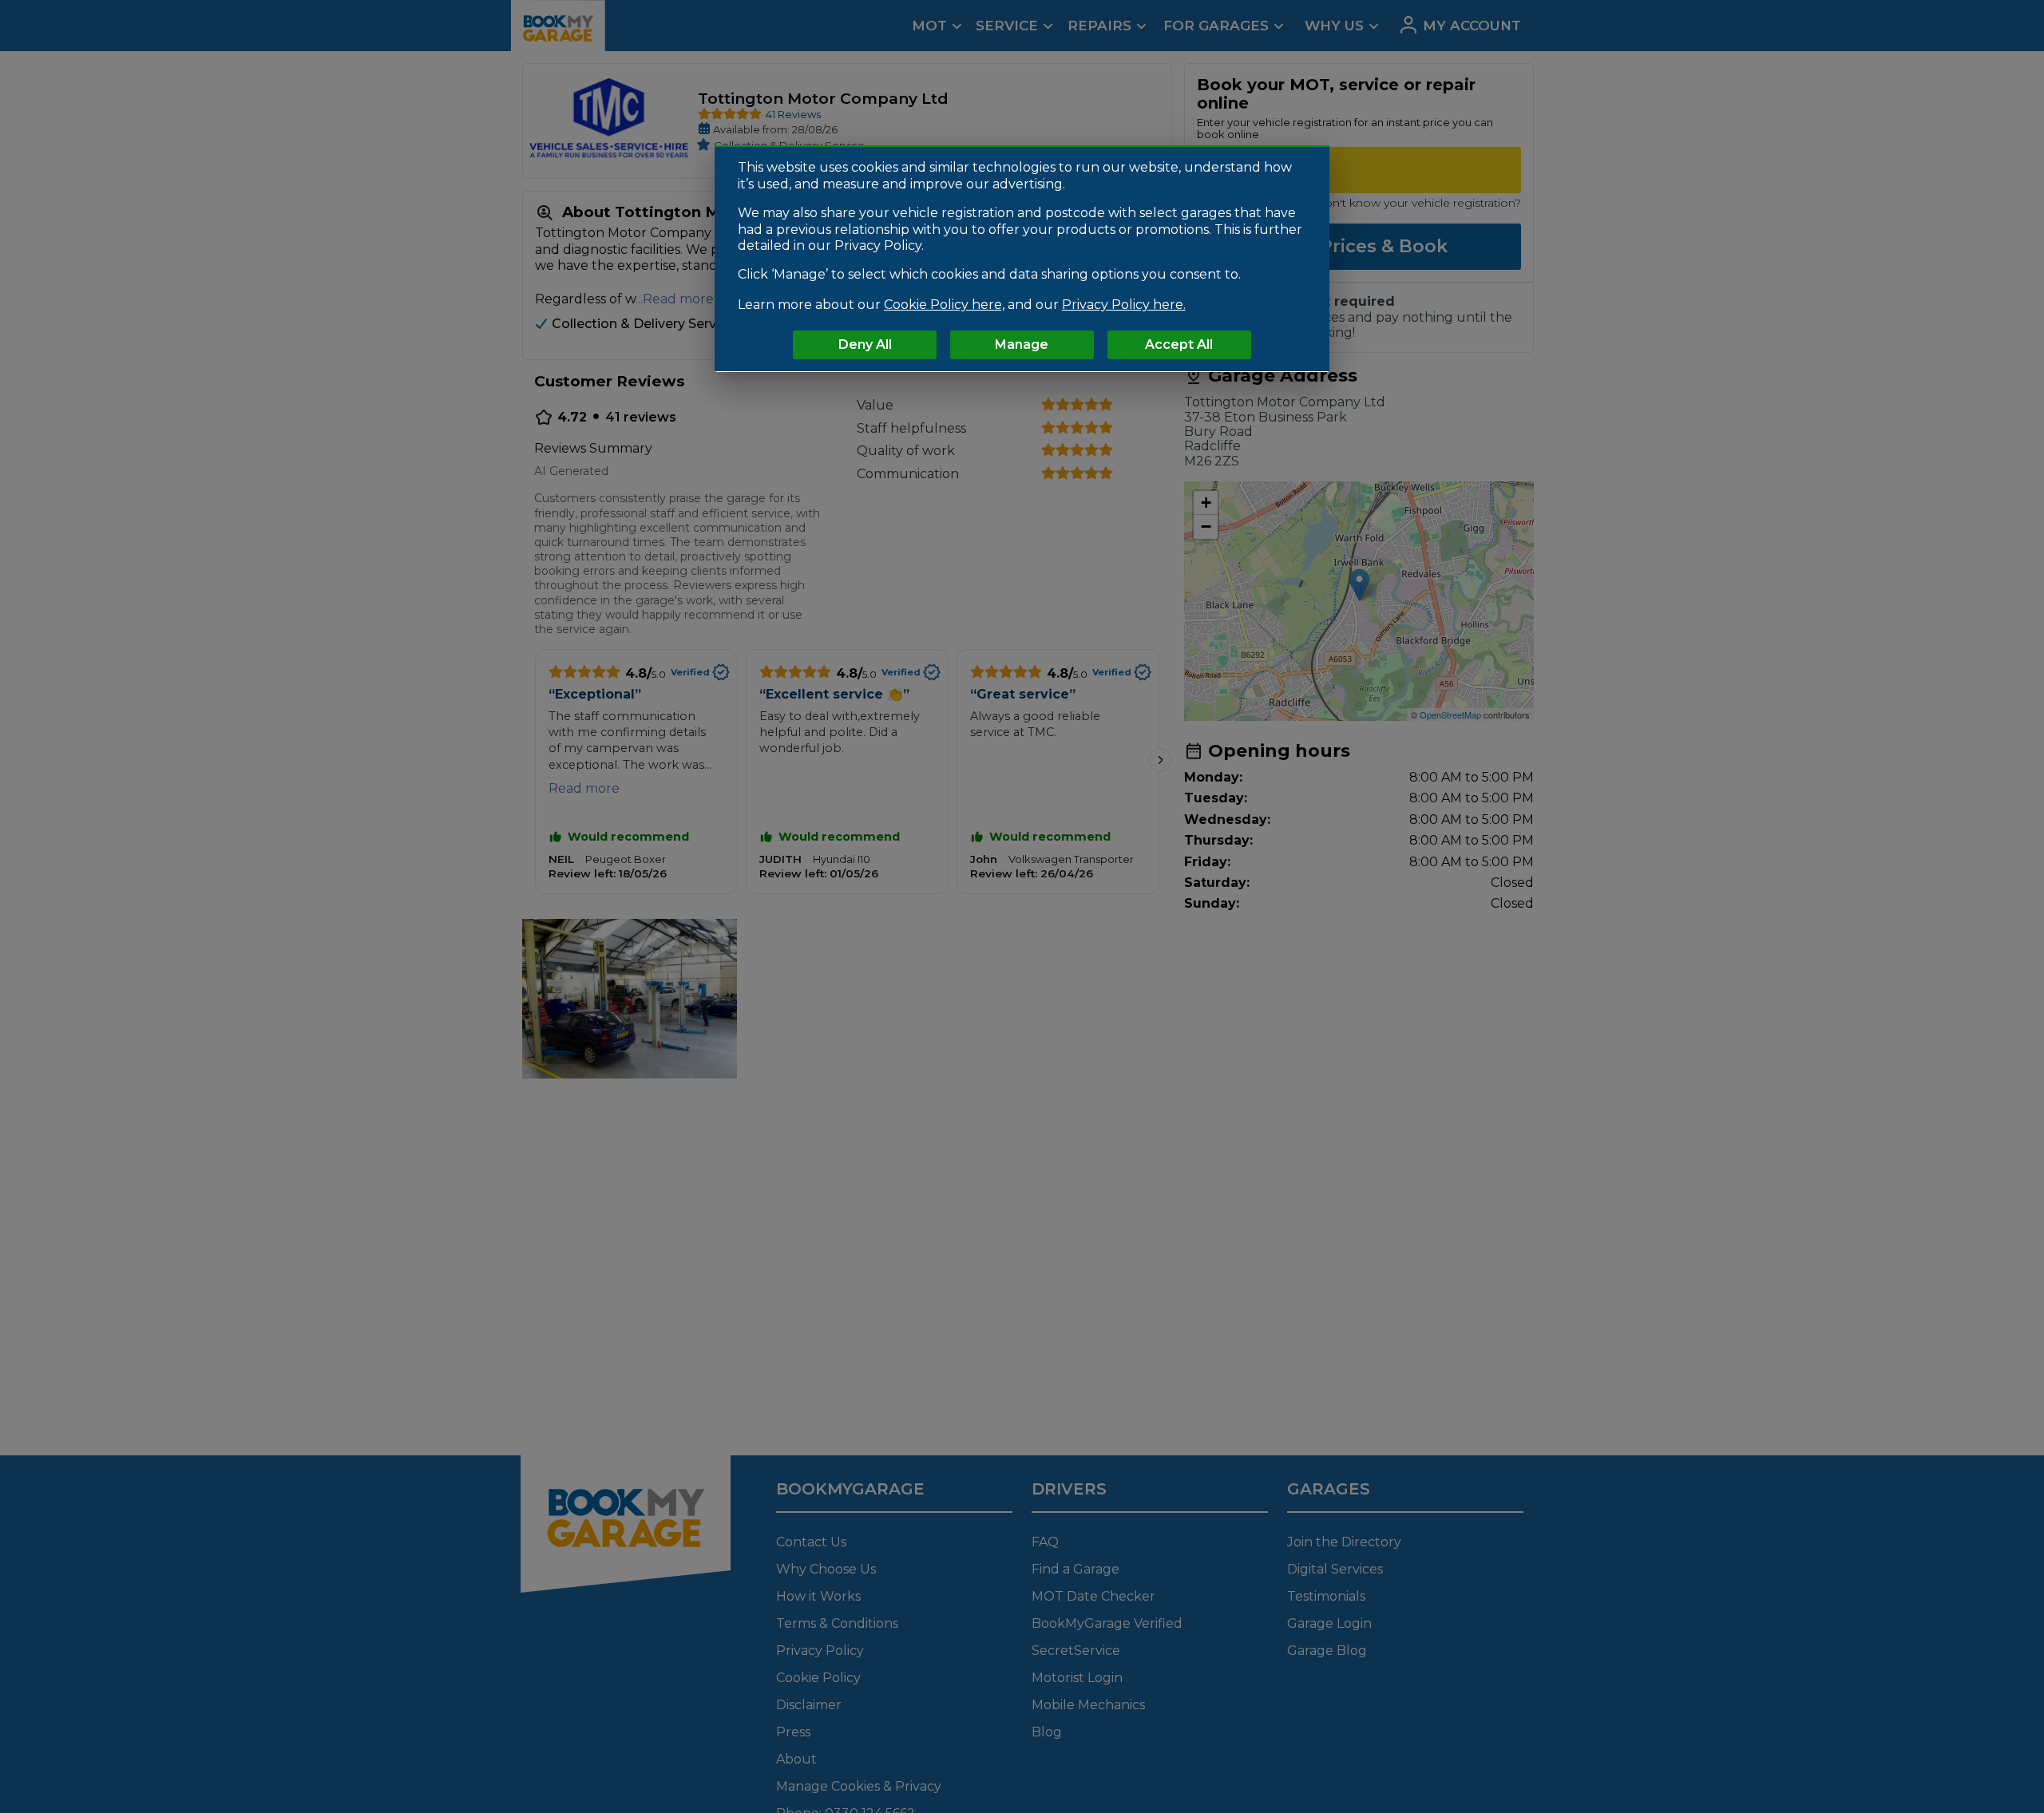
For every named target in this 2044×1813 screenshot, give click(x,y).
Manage (1022, 344)
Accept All (1179, 344)
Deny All (865, 344)
